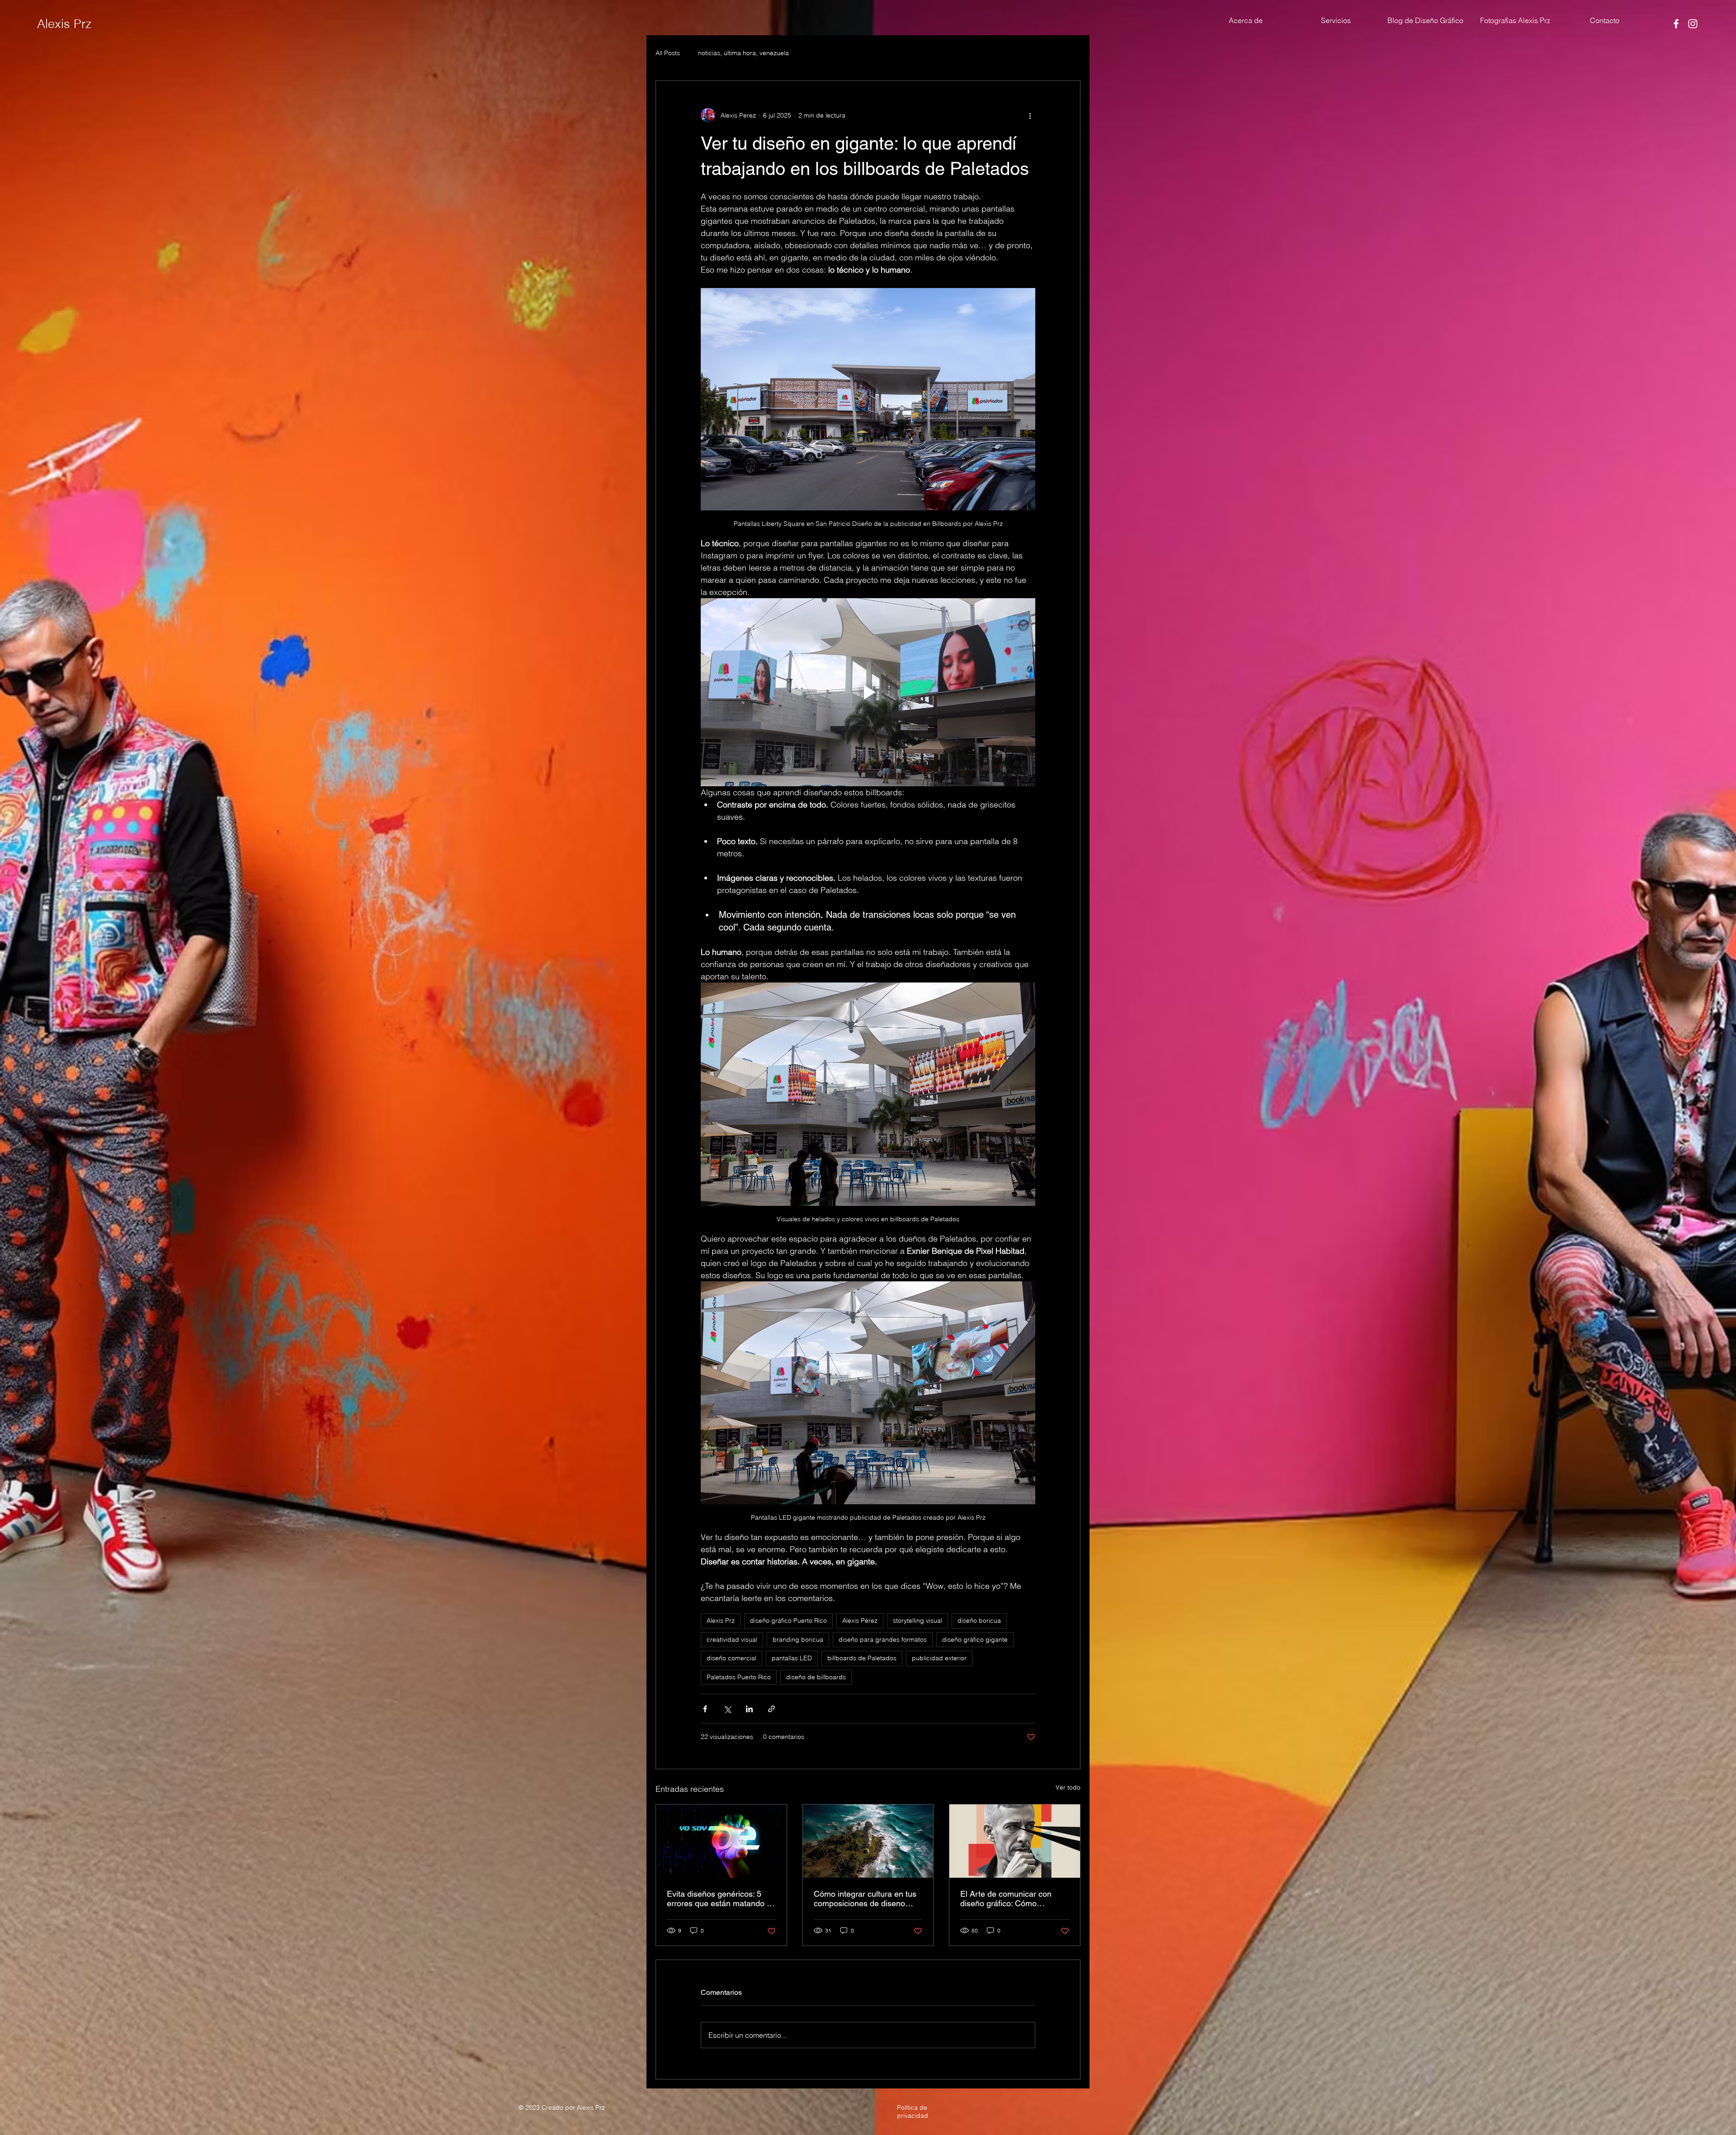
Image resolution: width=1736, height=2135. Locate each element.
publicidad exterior (939, 1658)
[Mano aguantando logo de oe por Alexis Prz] (721, 1841)
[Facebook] (1676, 24)
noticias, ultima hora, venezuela (743, 53)
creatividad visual (732, 1639)
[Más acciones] (1030, 115)
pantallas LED (792, 1658)
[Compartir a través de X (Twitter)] (727, 1709)
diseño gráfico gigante (975, 1639)
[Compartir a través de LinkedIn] (749, 1709)
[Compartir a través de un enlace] (771, 1709)
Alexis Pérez (860, 1620)
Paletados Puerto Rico (739, 1677)
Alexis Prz (64, 24)
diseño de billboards (816, 1677)
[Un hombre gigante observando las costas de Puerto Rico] (868, 1841)
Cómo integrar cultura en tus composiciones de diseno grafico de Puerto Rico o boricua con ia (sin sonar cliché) (865, 1899)
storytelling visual (918, 1620)
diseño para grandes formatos (883, 1639)
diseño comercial (731, 1658)
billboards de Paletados (862, 1658)
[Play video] (868, 692)
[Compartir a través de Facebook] (705, 1709)
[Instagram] (1693, 24)
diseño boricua (979, 1620)
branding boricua (798, 1639)
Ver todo (1068, 1787)
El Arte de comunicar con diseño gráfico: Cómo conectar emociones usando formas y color (1011, 1899)
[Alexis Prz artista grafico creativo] (1015, 1841)
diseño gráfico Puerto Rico (788, 1620)
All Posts (668, 53)
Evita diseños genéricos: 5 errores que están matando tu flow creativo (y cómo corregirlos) (720, 1899)
